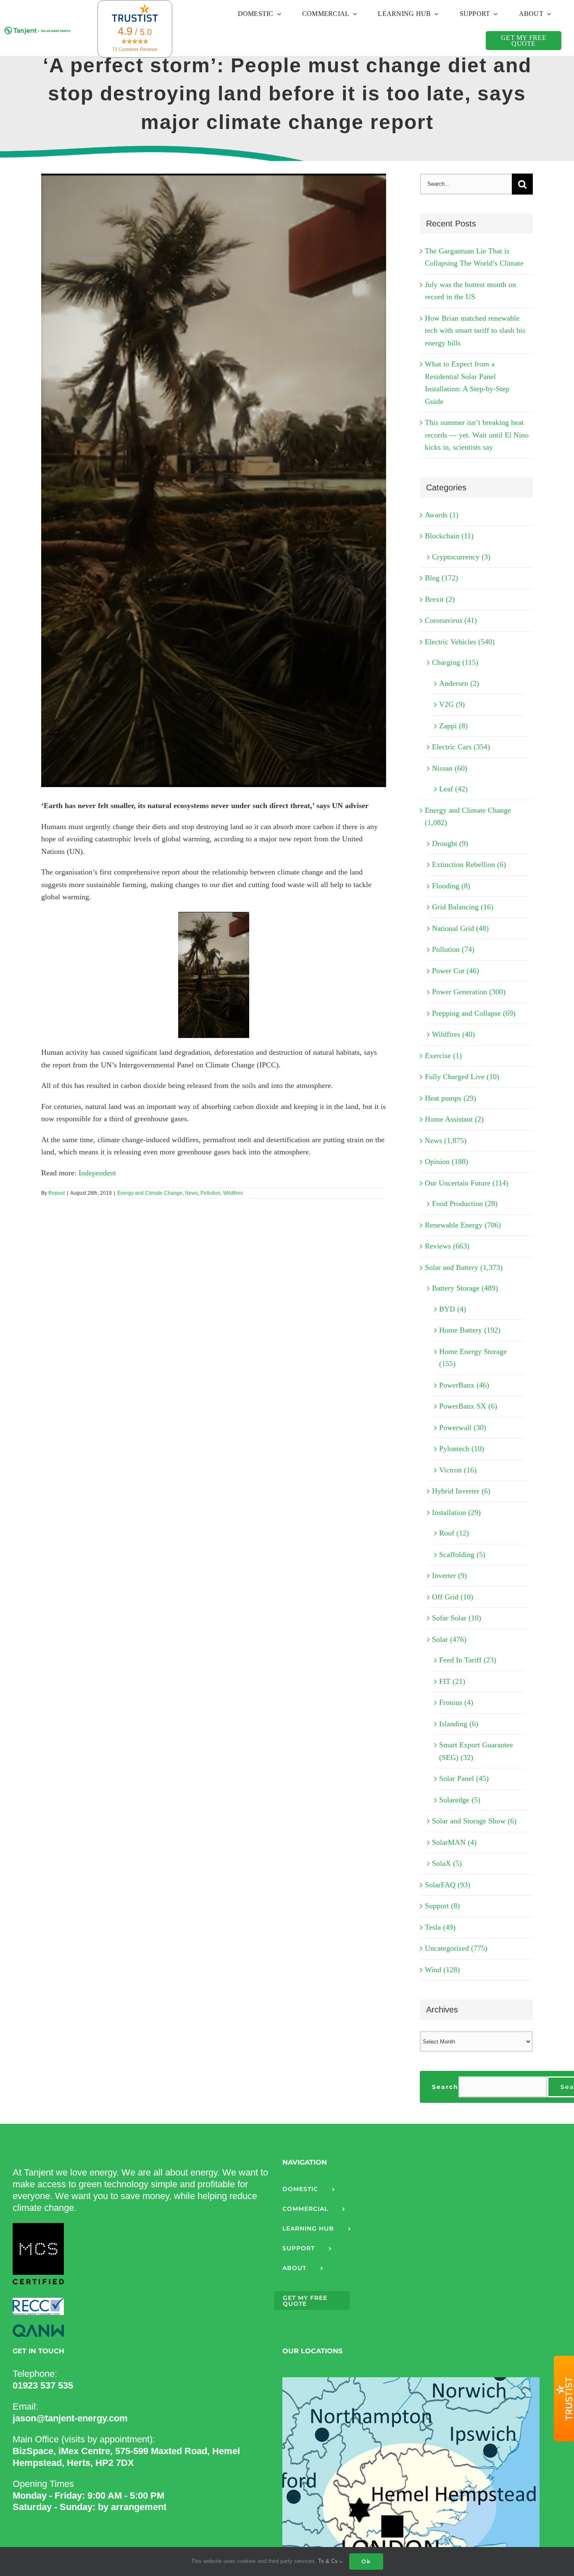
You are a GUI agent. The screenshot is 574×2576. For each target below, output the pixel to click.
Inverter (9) (449, 1575)
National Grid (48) (460, 928)
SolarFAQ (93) (448, 1885)
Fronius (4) (456, 1702)
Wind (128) (442, 1970)
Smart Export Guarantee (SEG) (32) (476, 1751)
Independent (97, 1173)
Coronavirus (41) (451, 620)
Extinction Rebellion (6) (469, 864)
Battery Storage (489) (465, 1288)
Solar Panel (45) (464, 1778)
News (191, 1193)
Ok (366, 2561)
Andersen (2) (459, 683)
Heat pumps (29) (450, 1098)
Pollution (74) (453, 949)
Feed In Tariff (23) (468, 1660)
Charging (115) (455, 662)
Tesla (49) (440, 1927)
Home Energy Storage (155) (473, 1358)
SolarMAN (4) (454, 1842)
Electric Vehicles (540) (460, 642)
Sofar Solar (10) (457, 1618)
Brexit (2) (440, 599)
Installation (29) (456, 1512)
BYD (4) (453, 1309)
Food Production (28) (465, 1204)
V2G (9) (452, 704)
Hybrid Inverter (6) (461, 1491)
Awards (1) (442, 515)
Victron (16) (458, 1470)
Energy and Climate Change (150, 1193)
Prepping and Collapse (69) (474, 1013)
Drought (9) (450, 843)
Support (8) (442, 1906)
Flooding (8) (451, 886)
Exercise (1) (443, 1056)
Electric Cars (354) (461, 747)
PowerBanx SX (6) (468, 1406)
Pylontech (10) (462, 1449)
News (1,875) (446, 1140)
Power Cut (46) (456, 971)
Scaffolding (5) (462, 1554)
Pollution (211, 1193)
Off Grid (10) (453, 1597)
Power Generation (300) (469, 992)
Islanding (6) (459, 1724)
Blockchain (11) (449, 536)
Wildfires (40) (453, 1034)
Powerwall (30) (463, 1428)
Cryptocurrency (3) (461, 557)
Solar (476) (449, 1639)
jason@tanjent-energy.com (70, 2418)
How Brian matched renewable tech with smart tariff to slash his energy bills (475, 331)
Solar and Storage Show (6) (474, 1821)
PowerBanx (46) (464, 1385)
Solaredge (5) (460, 1800)
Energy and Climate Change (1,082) (468, 817)
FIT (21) (452, 1681)
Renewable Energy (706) (463, 1225)
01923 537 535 (43, 2385)
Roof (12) (454, 1533)
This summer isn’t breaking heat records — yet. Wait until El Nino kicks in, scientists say (477, 435)
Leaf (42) (453, 789)
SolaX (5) (447, 1863)
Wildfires (233, 1193)
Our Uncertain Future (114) (467, 1183)
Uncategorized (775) (456, 1948)
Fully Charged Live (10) (462, 1077)
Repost (57, 1193)
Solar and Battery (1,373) (464, 1267)
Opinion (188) (446, 1162)
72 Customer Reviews (135, 49)
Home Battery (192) (470, 1330)
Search (445, 2087)
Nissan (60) (450, 768)
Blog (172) (441, 578)
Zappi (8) (453, 726)
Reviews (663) (447, 1246)
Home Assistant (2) (454, 1119)
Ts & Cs (329, 2561)
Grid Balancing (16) (463, 907)
